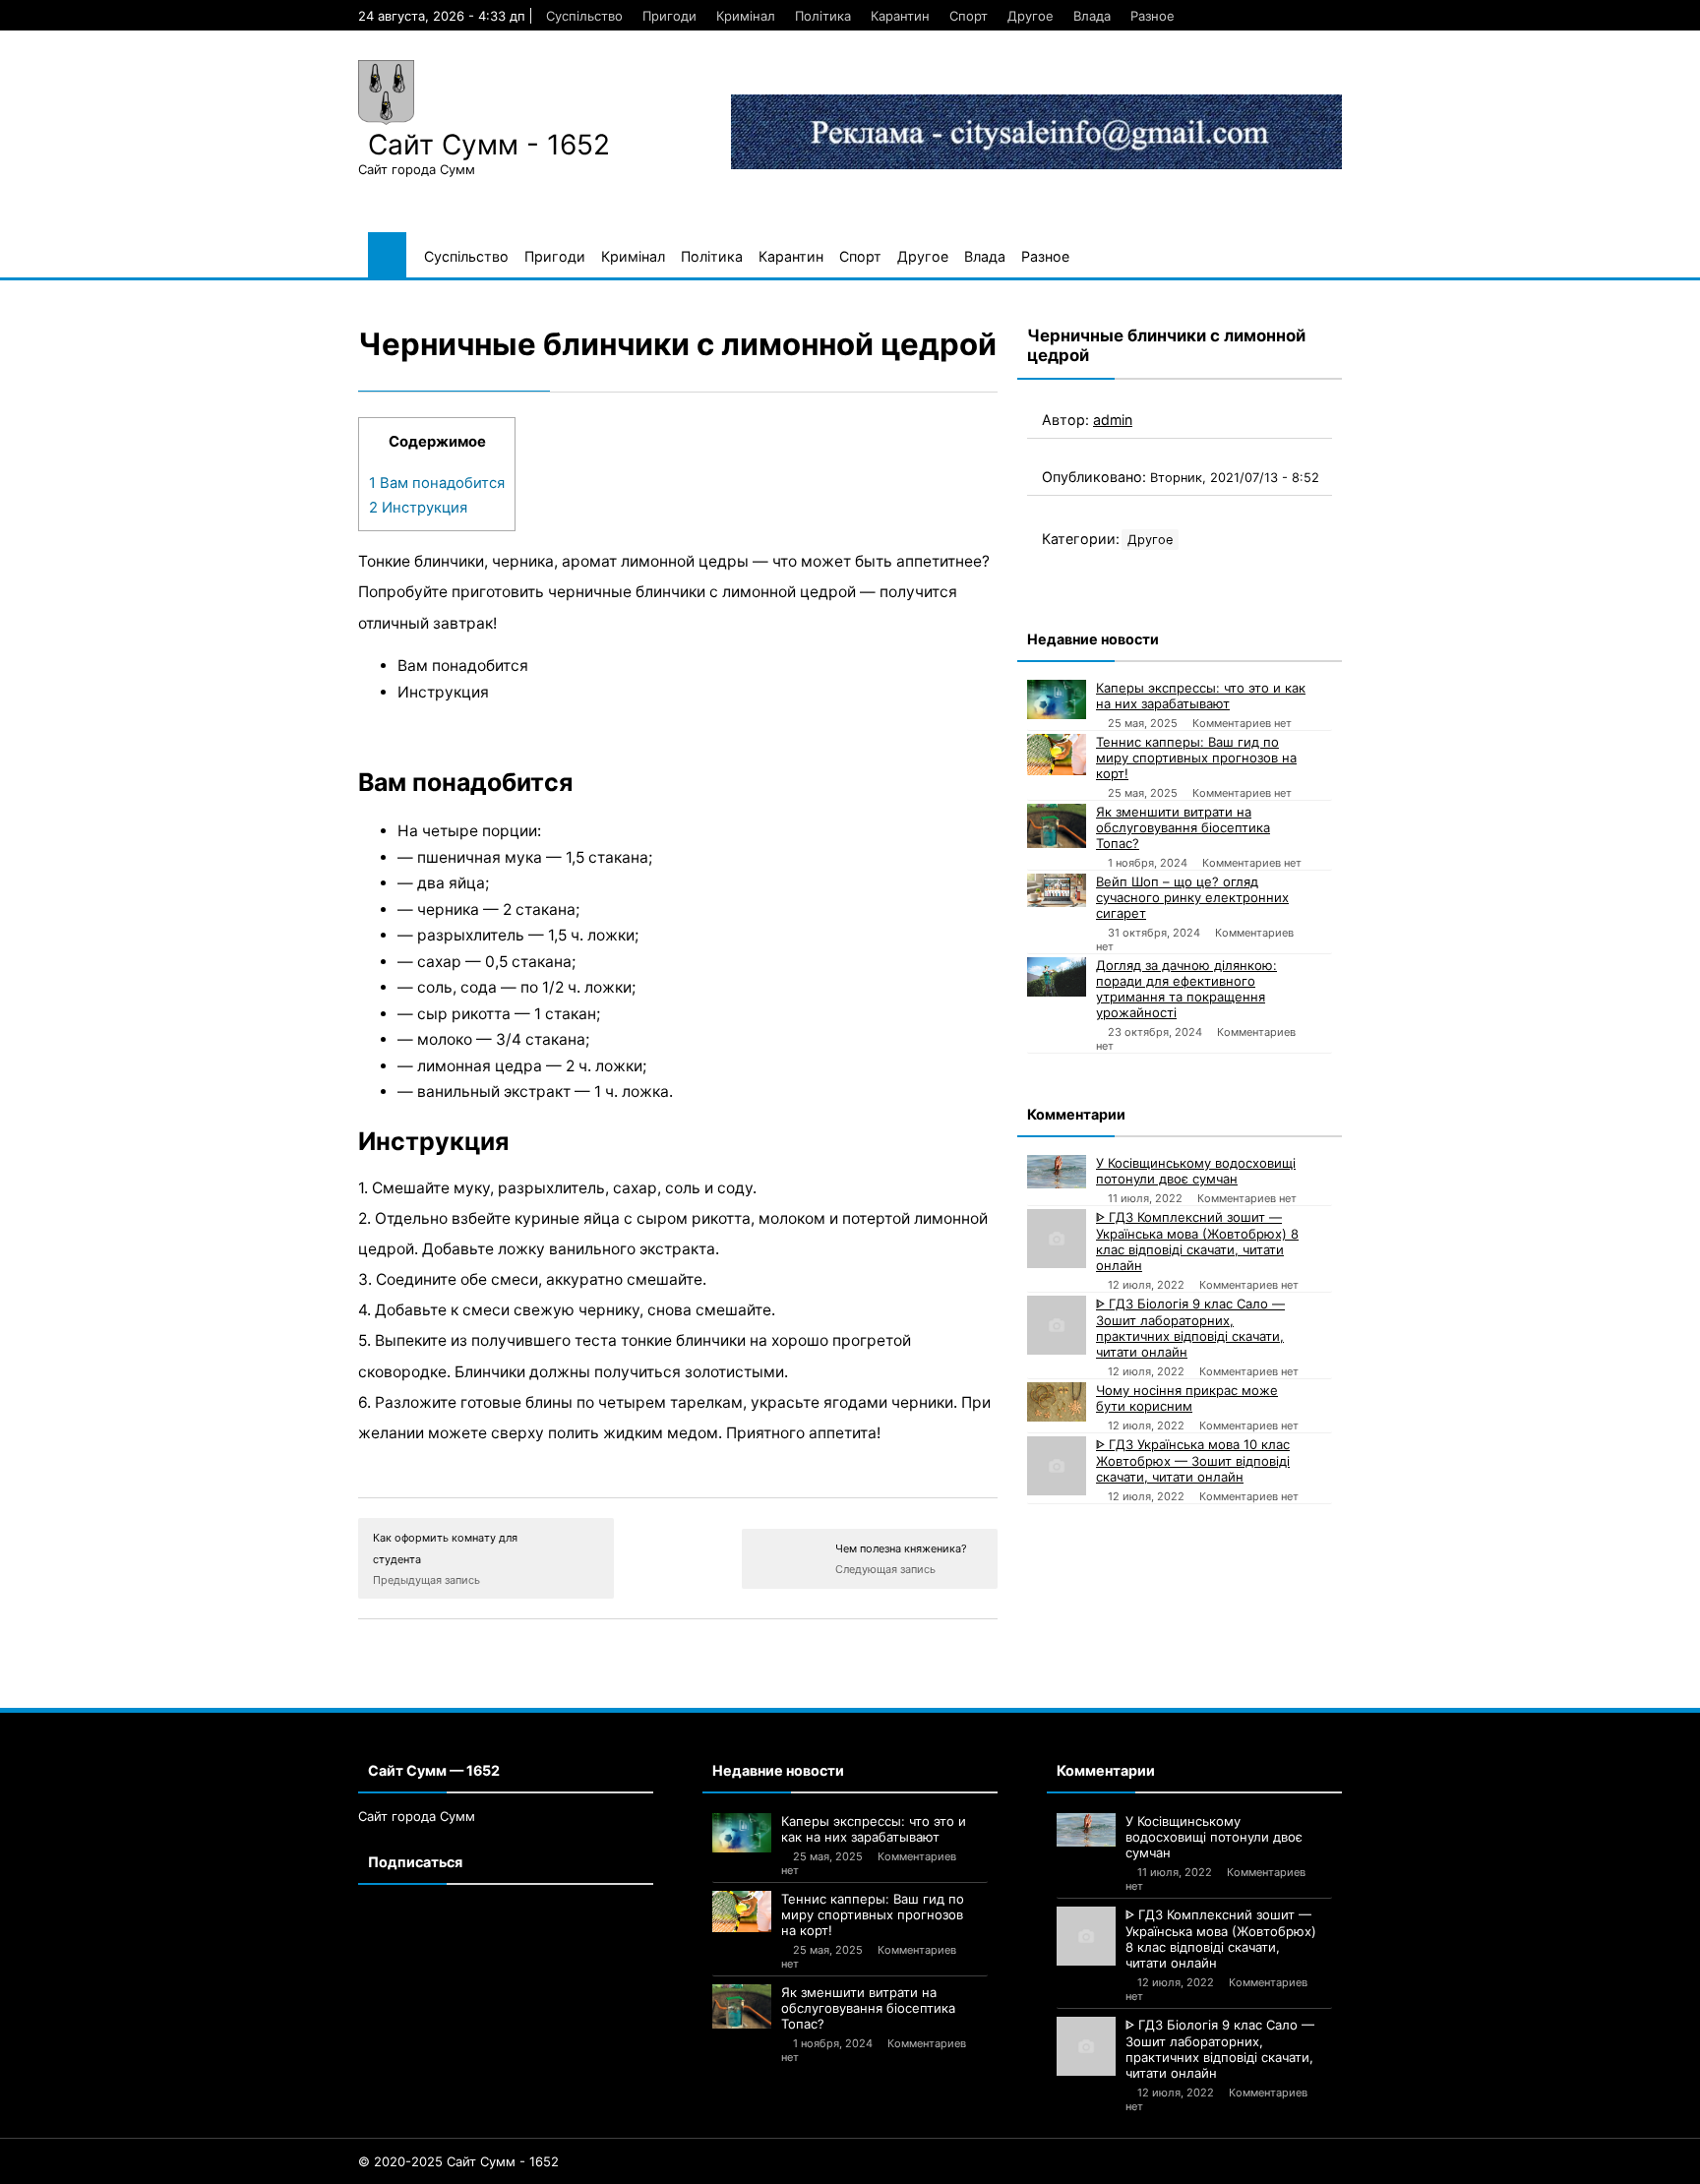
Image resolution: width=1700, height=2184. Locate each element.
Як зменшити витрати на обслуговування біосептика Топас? (1183, 827)
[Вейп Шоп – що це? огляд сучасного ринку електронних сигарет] (1057, 890)
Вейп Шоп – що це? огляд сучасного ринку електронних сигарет (1192, 897)
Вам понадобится (437, 483)
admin (1113, 420)
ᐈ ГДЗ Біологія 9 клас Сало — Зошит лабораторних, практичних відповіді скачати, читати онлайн (1190, 1328)
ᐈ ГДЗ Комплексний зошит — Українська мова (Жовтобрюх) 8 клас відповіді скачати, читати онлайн (1197, 1241)
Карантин (900, 16)
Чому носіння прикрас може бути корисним (1187, 1398)
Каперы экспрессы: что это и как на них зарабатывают (1201, 696)
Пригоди (669, 16)
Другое (1031, 16)
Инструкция (418, 508)
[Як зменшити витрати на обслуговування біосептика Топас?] (1057, 826)
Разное (1153, 16)
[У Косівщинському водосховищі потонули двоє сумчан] (1057, 1172)
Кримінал (746, 16)
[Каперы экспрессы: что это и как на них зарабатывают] (1057, 699)
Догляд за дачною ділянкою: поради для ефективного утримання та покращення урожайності (1186, 989)
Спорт (969, 16)
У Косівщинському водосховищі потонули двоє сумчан (1196, 1171)
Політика (823, 16)
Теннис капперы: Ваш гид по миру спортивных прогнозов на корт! (1196, 758)
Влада (1092, 16)
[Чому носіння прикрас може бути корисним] (1057, 1402)
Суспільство (584, 16)
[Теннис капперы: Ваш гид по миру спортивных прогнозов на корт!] (1057, 755)
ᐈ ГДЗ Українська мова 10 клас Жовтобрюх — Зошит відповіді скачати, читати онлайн (1193, 1460)
